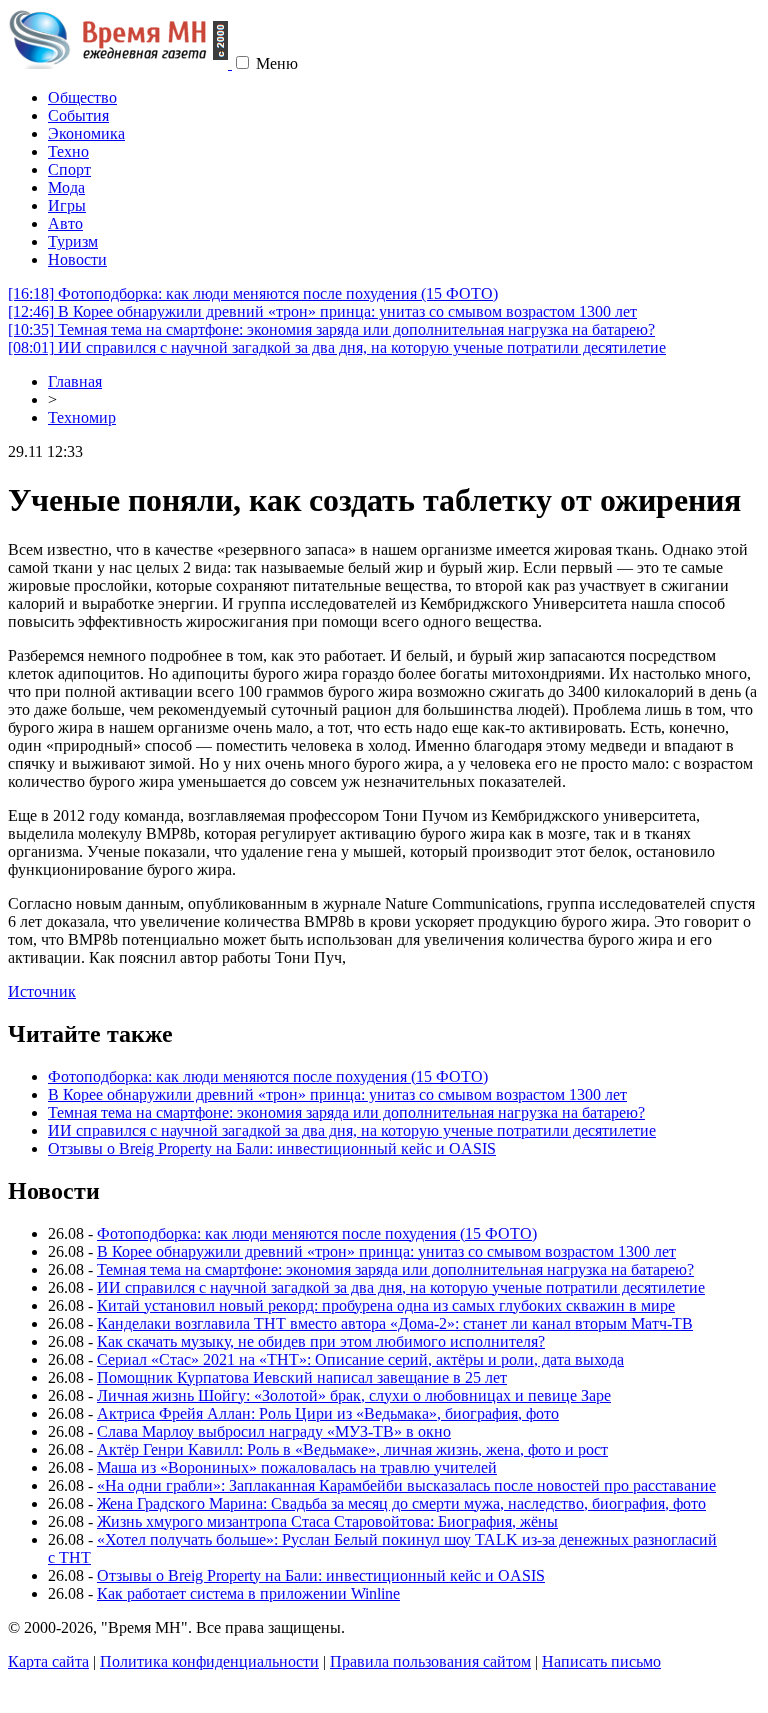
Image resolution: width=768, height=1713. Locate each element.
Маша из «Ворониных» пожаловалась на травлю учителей (297, 1467)
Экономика (86, 133)
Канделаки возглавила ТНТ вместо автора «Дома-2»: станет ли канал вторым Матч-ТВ (395, 1323)
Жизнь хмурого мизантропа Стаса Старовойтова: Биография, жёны (327, 1521)
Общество (82, 97)
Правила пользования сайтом (430, 1661)
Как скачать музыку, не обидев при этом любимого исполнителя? (321, 1341)
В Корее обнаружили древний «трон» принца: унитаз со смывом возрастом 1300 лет (322, 311)
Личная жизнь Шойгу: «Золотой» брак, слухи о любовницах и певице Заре (354, 1395)
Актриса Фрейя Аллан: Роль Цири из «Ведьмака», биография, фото (328, 1413)
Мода (66, 187)
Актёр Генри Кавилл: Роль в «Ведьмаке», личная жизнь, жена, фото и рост (352, 1449)
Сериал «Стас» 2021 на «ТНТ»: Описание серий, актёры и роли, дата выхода (360, 1359)
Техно (68, 151)
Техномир (82, 417)
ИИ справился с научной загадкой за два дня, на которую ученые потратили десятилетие (337, 347)
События (78, 115)
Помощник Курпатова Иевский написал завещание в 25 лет (302, 1377)
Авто (65, 223)
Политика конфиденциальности (209, 1661)
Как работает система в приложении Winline (248, 1593)
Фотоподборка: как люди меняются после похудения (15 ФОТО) (253, 293)
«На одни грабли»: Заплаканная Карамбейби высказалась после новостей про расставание (406, 1485)
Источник (42, 991)
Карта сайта (48, 1661)
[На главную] (120, 63)
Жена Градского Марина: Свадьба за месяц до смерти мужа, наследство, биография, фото (401, 1503)
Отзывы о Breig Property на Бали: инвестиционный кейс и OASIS (272, 1148)
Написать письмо (601, 1661)
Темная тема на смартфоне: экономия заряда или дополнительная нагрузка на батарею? (331, 329)
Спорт (69, 169)
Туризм (73, 241)
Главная (75, 381)
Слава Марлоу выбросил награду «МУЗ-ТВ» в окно (274, 1431)
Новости (77, 259)
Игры (67, 205)
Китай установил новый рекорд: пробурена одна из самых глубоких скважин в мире (386, 1305)
